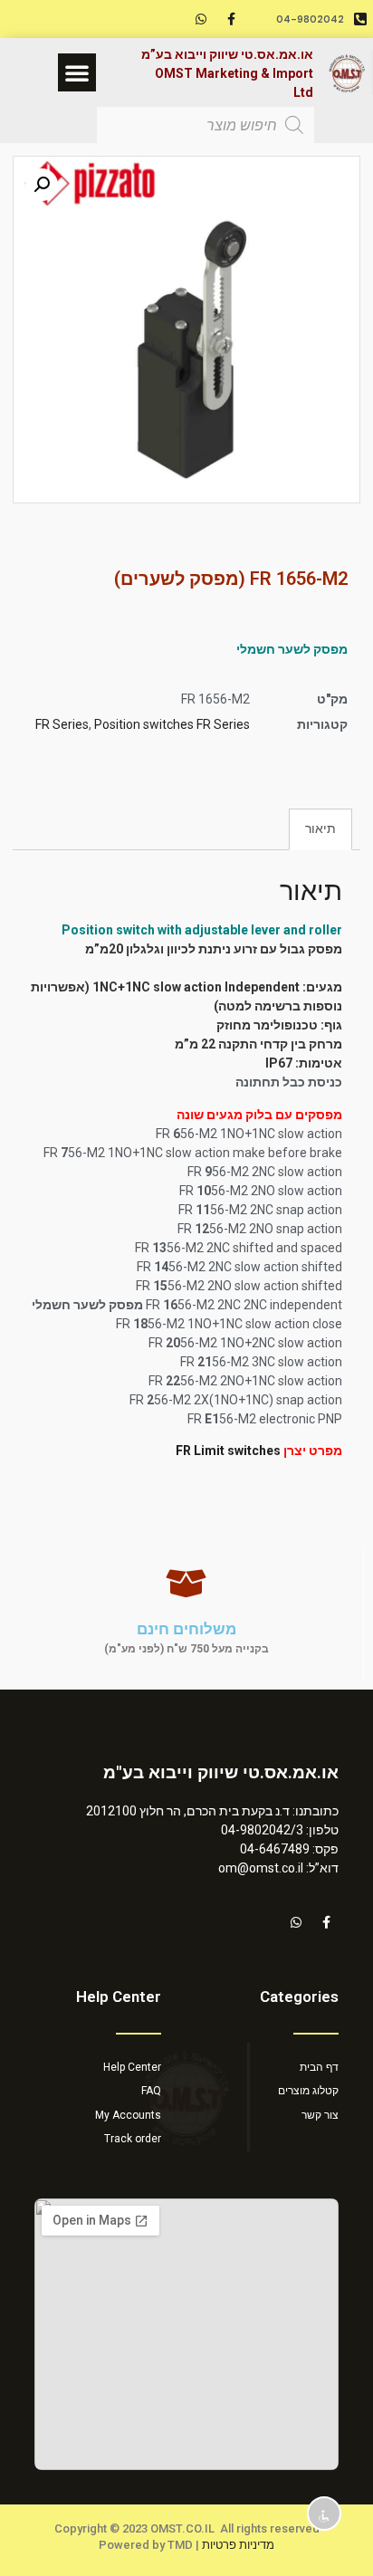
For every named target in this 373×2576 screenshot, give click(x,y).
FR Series (62, 724)
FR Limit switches (228, 1451)
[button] (77, 72)
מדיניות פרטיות (238, 2545)
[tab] (320, 829)
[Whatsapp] (201, 19)
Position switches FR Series (172, 724)
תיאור (320, 828)
